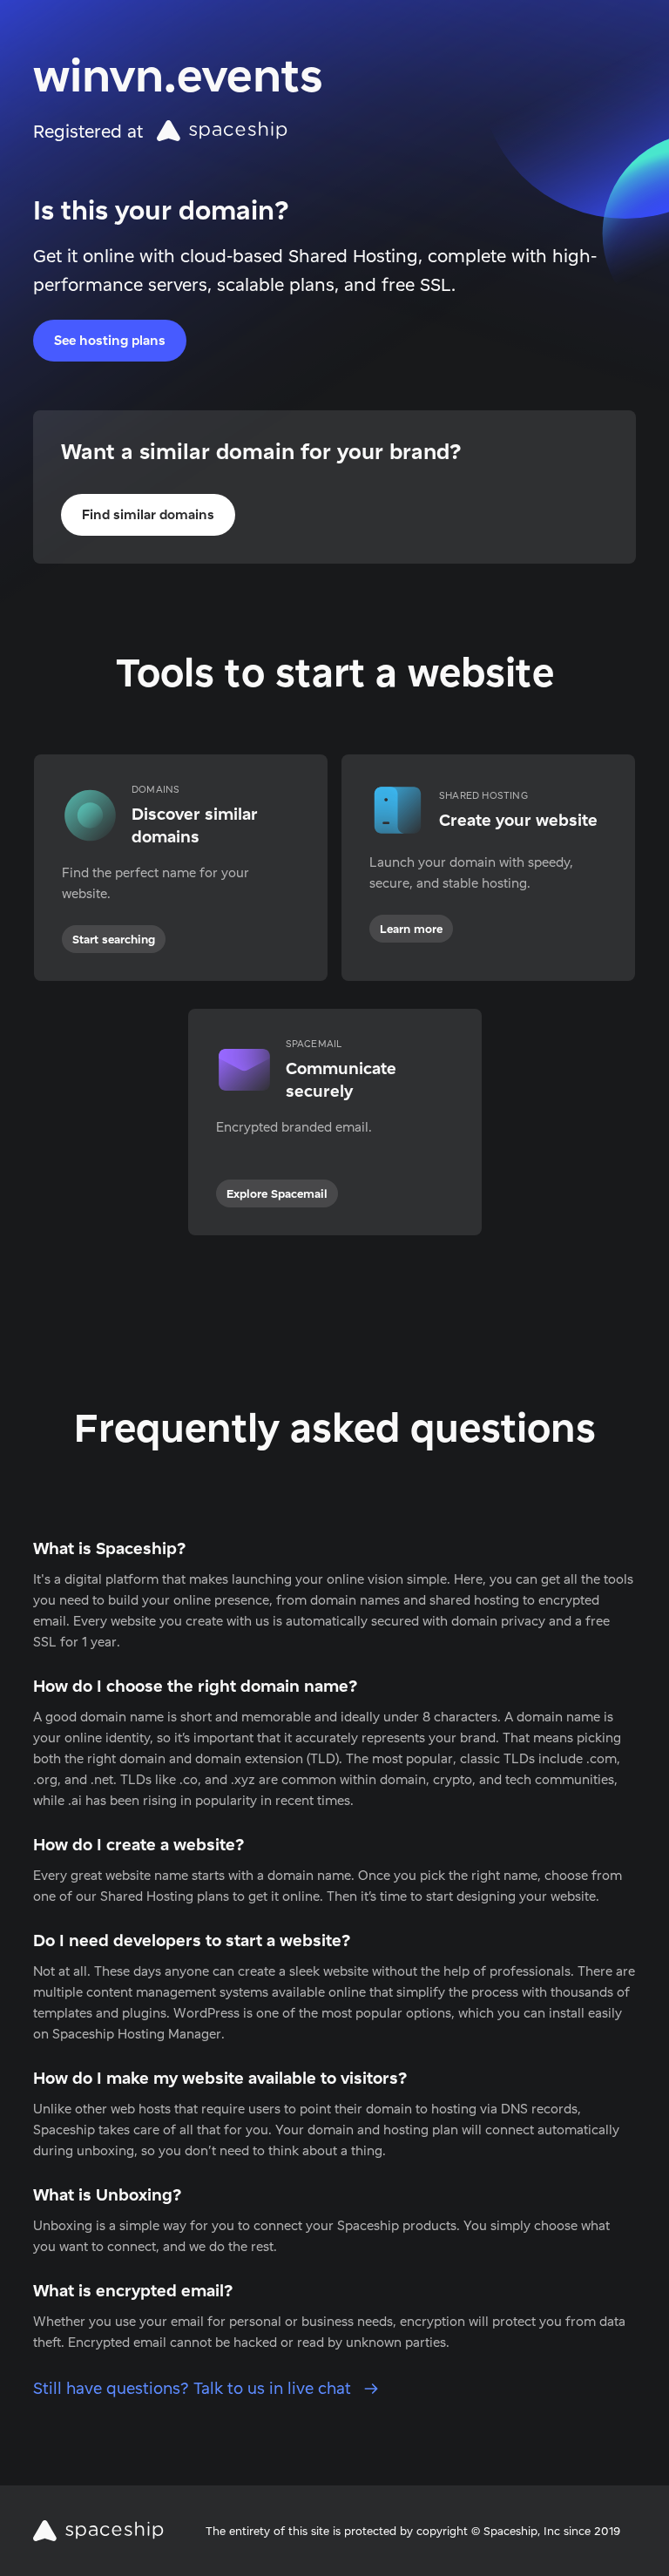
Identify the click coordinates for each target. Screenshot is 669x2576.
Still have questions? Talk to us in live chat (194, 2388)
